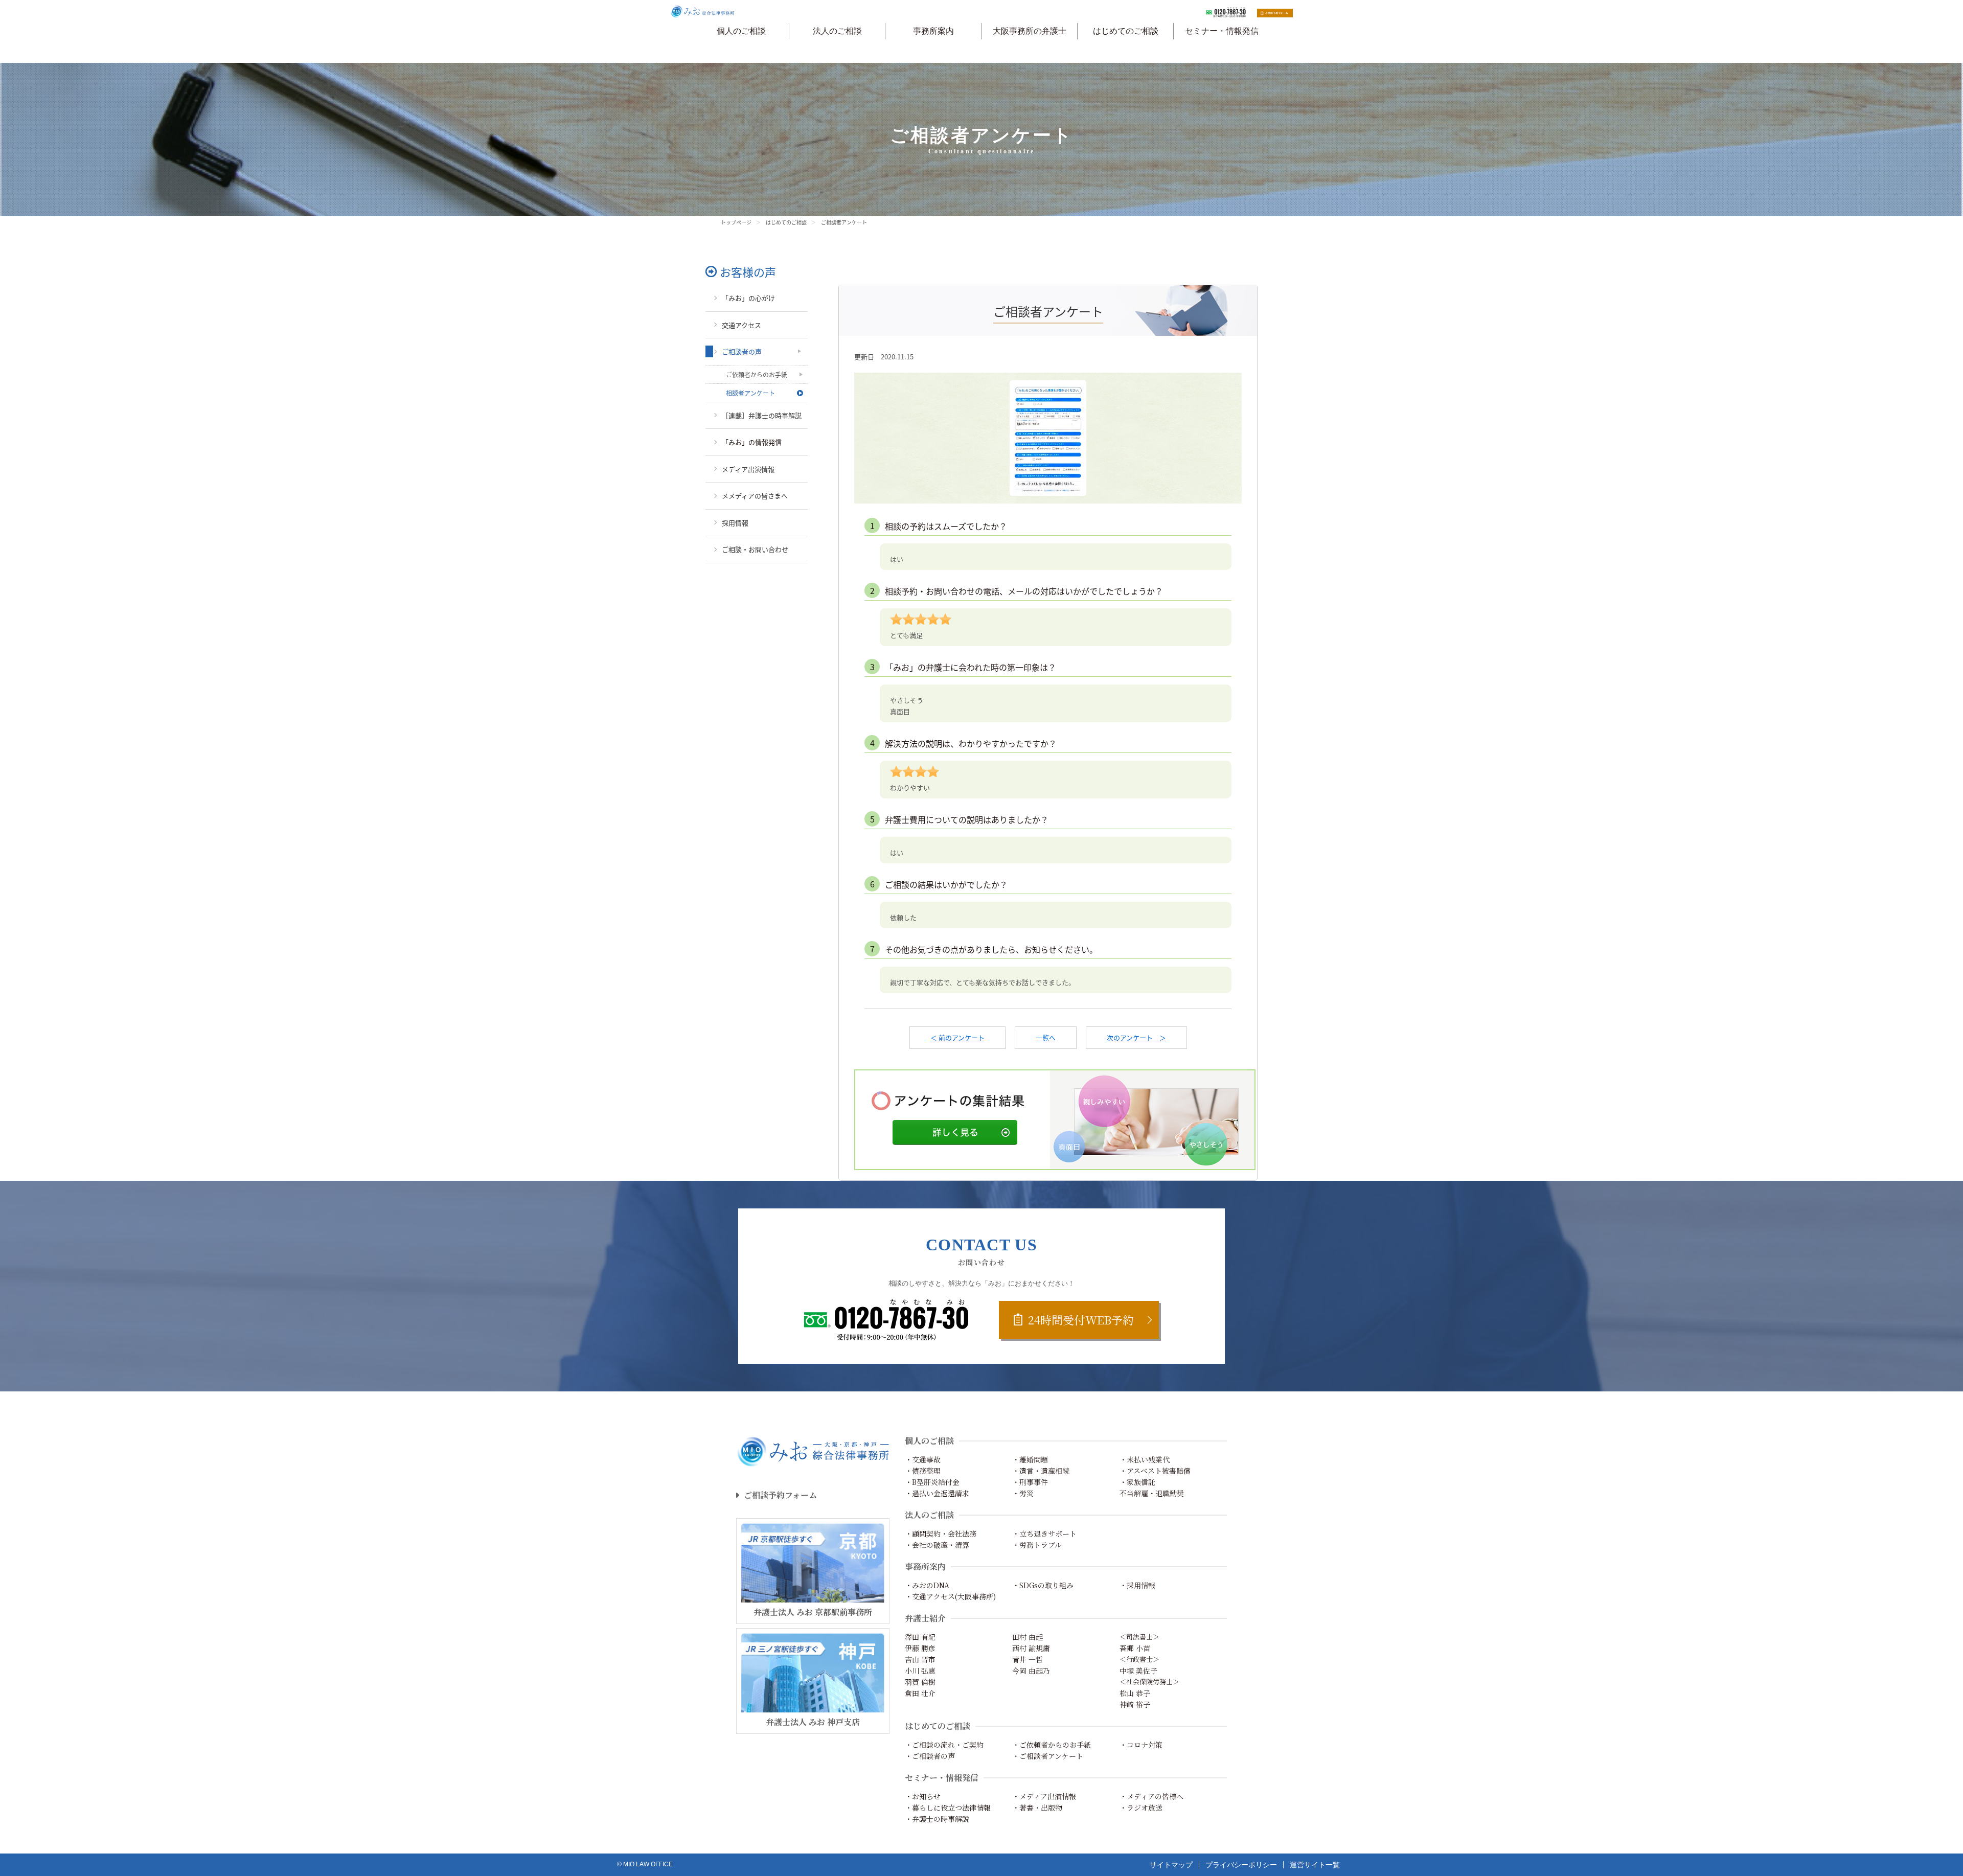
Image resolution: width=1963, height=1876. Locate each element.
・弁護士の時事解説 (937, 1819)
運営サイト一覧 (1315, 1865)
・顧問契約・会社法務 (941, 1534)
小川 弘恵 (920, 1671)
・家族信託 (1137, 1482)
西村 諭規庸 (1031, 1648)
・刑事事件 (1030, 1482)
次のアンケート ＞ (1136, 1037)
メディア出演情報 (748, 469)
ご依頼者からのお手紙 (757, 374)
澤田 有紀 (920, 1637)
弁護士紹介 (925, 1618)
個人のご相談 (741, 31)
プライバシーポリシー (1241, 1865)
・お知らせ (923, 1796)
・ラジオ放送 (1141, 1808)
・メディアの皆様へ (1151, 1796)
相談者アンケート (750, 393)
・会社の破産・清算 (937, 1545)
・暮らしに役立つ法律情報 (948, 1808)
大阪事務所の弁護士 (1030, 31)
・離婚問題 (1030, 1459)
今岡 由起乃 (1031, 1671)
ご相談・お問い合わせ (755, 549)
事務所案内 (933, 31)
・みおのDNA (927, 1585)
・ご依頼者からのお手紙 (1052, 1745)
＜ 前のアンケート (957, 1037)
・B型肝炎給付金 (932, 1482)
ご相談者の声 (742, 351)
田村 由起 (1028, 1637)
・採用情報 (1137, 1585)
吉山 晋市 (920, 1659)
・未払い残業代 (1145, 1459)
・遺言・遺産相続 (1041, 1471)
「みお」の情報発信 (752, 442)
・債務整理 (923, 1471)
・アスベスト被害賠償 (1155, 1471)
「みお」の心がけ (748, 298)
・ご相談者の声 (930, 1756)
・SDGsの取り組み (1043, 1585)
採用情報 (735, 523)
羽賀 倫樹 (920, 1682)
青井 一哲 (1028, 1659)
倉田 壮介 (920, 1693)
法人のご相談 (837, 31)
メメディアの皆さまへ (755, 496)
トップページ (736, 222)
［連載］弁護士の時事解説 (762, 415)
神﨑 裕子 (1135, 1704)
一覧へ (1046, 1037)
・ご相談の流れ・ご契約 (944, 1745)
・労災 (1023, 1493)
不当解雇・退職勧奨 (1152, 1493)
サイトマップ (1171, 1865)
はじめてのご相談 (1126, 31)
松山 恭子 (1135, 1693)
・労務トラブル (1037, 1545)
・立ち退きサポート (1044, 1534)
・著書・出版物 (1037, 1808)
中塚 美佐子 (1138, 1671)
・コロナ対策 (1141, 1745)
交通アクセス (741, 325)
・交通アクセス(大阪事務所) (950, 1596)
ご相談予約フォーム (780, 1495)
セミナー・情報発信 (1222, 31)
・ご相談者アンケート (1048, 1756)
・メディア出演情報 (1044, 1796)
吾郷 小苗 (1135, 1648)
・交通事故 (923, 1459)
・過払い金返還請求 (937, 1493)
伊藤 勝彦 (920, 1648)
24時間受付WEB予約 (1081, 1320)
